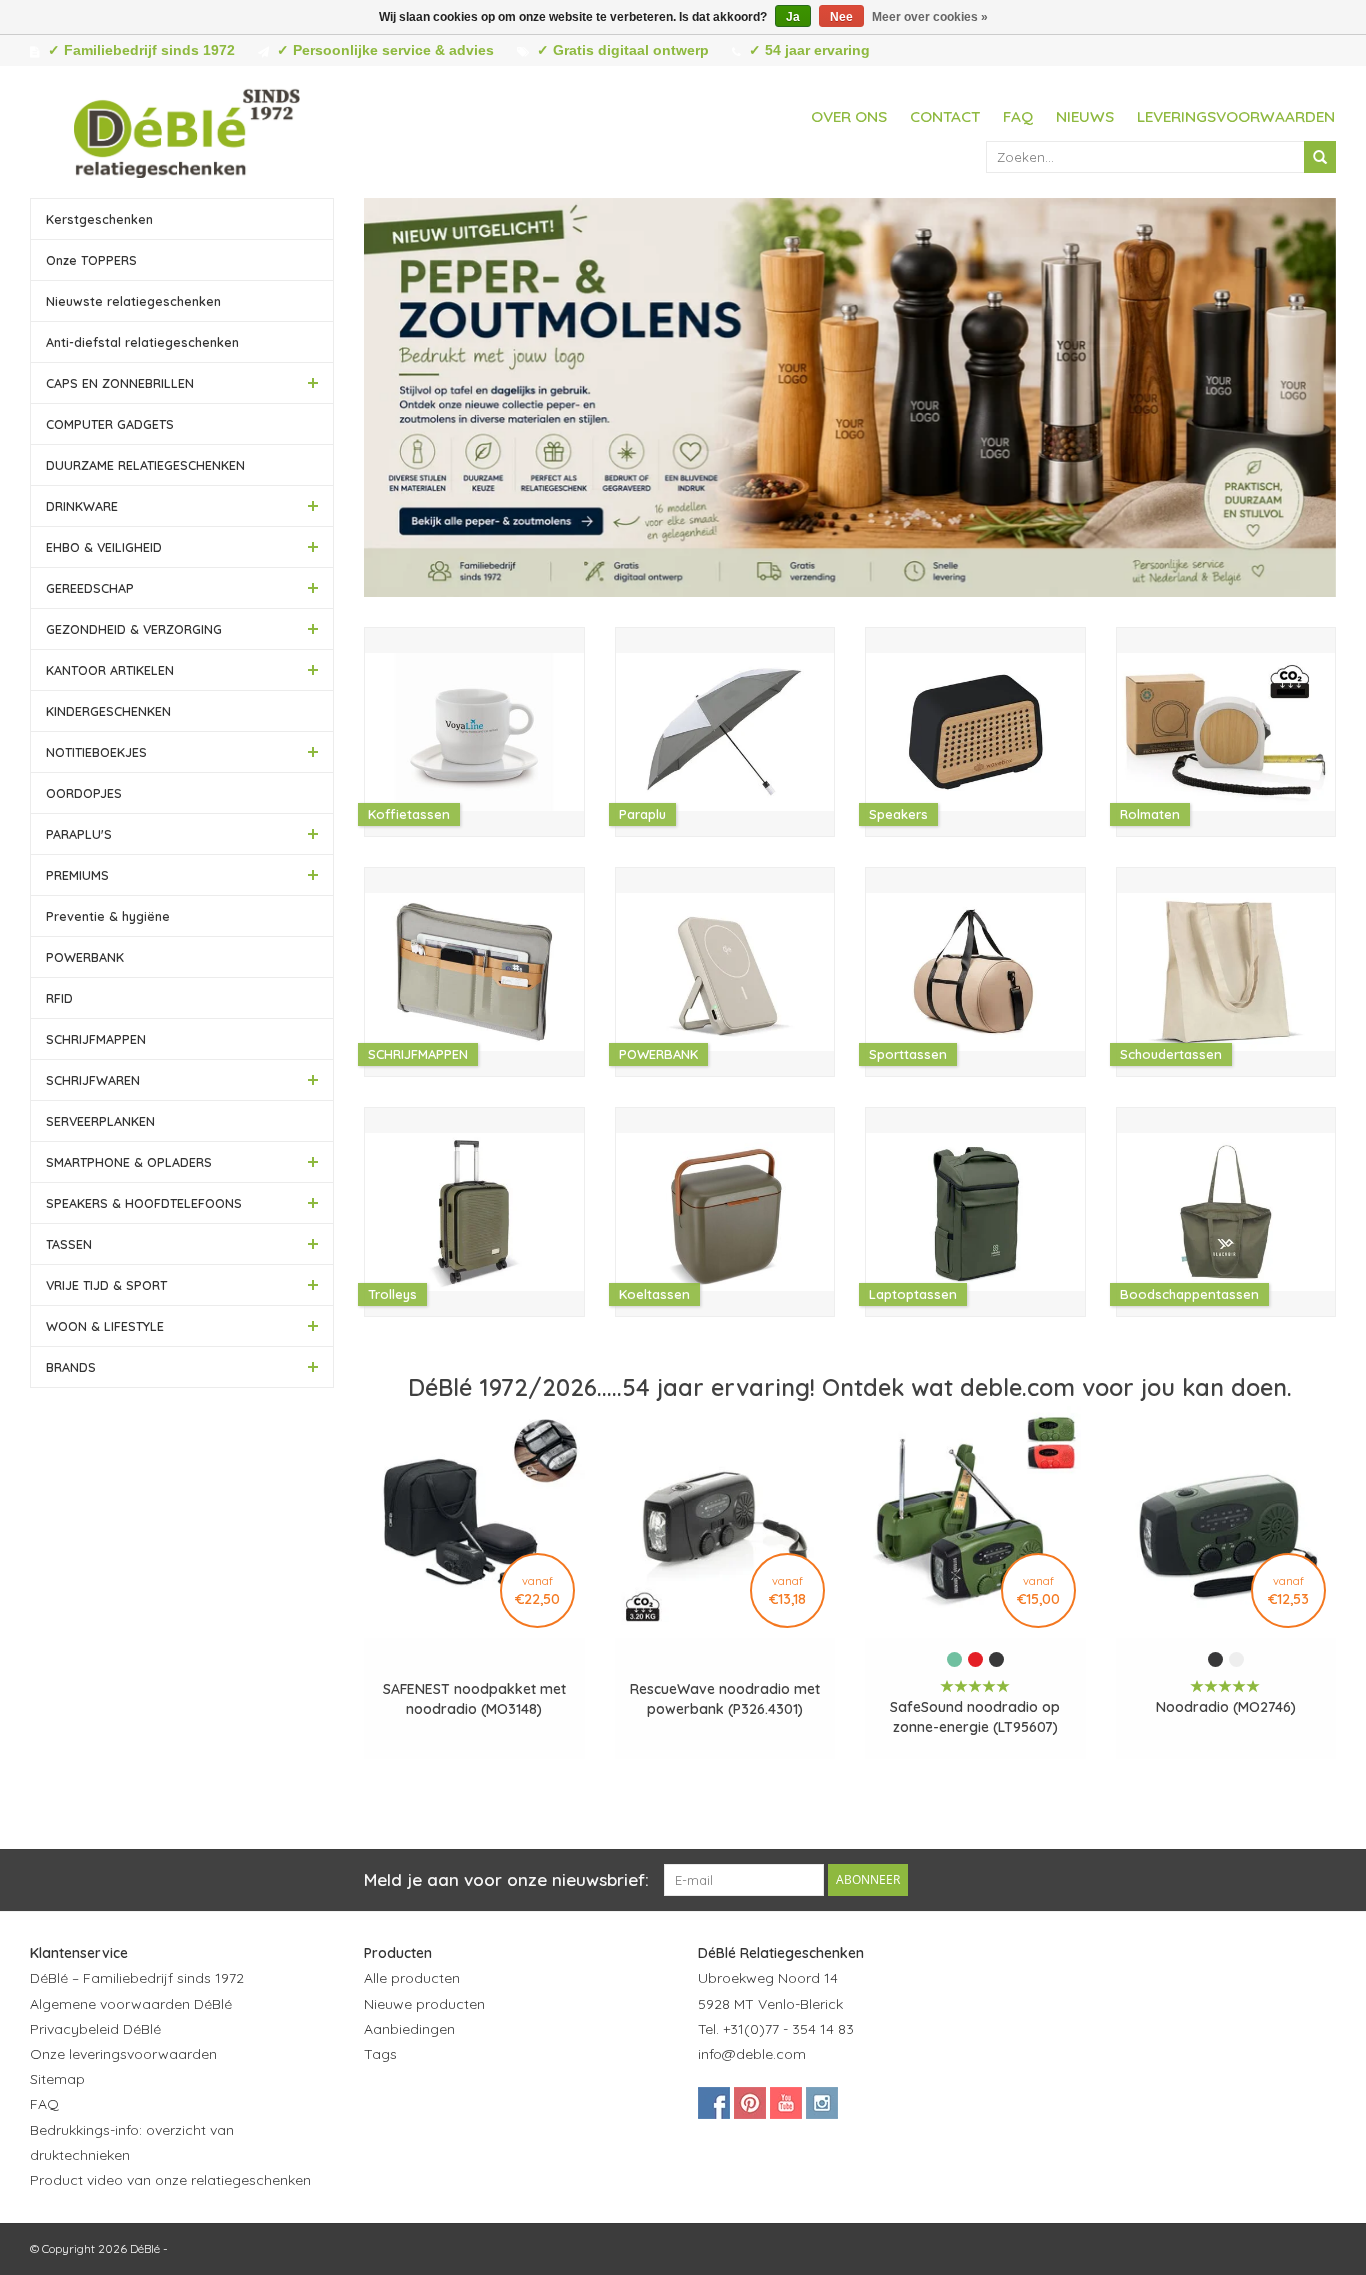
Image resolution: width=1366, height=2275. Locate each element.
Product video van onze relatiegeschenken (170, 2180)
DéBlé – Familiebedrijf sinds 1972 (137, 1978)
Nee (841, 17)
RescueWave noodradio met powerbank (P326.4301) (725, 1699)
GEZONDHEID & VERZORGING (134, 629)
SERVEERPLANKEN (100, 1121)
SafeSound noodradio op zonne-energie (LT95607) (975, 1717)
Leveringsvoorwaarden (1236, 116)
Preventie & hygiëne (108, 916)
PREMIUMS (77, 875)
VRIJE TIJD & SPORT (106, 1285)
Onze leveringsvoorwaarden (123, 2054)
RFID (59, 998)
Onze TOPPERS (91, 260)
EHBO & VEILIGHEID (104, 547)
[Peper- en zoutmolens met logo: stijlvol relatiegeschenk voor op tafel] (850, 397)
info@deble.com (752, 2054)
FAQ (1018, 116)
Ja (793, 17)
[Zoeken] (1320, 157)
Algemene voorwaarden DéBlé (131, 2004)
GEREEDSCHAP (90, 588)
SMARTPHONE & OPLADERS (129, 1162)
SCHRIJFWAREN (93, 1080)
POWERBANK (85, 957)
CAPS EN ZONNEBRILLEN (120, 383)
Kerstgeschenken (99, 219)
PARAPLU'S (79, 834)
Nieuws (1085, 116)
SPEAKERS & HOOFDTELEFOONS (144, 1203)
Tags (380, 2054)
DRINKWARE (82, 506)
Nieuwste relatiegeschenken (133, 301)
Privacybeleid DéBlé (95, 2029)
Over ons (849, 116)
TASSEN (69, 1244)
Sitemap (57, 2079)
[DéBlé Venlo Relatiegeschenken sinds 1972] (187, 130)
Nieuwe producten (424, 2004)
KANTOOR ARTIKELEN (110, 670)
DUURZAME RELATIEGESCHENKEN (145, 465)
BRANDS (71, 1367)
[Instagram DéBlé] (822, 2103)
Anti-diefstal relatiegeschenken (142, 342)
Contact (945, 116)
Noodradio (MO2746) (1226, 1707)
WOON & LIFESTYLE (105, 1326)
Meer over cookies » (930, 17)
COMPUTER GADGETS (110, 424)
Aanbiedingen (409, 2029)
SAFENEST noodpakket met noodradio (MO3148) (474, 1699)
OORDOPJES (84, 793)
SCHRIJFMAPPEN (96, 1039)
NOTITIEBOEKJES (96, 752)
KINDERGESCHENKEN (108, 711)
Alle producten (412, 1978)
